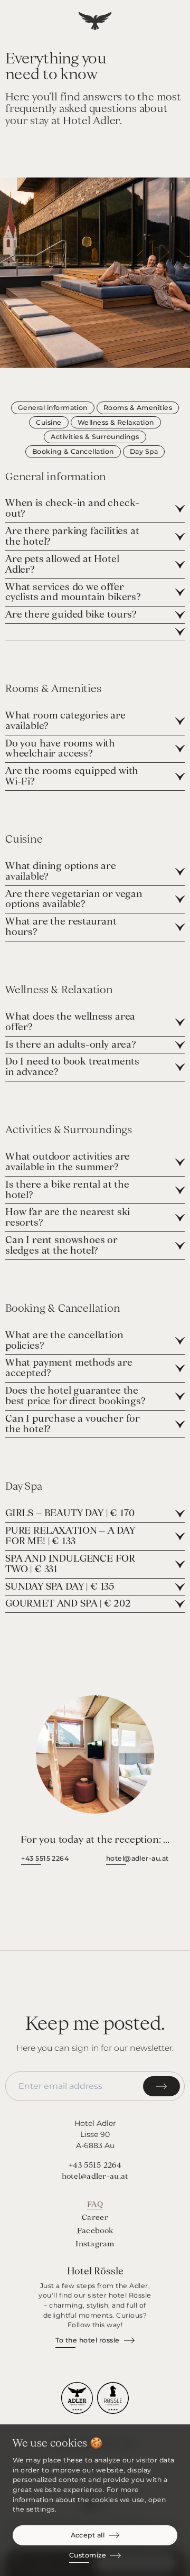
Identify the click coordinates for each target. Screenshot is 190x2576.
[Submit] (161, 2086)
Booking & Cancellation (73, 451)
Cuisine (49, 422)
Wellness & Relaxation (116, 422)
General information (53, 408)
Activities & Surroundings (95, 437)
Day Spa (144, 451)
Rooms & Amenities (138, 408)
